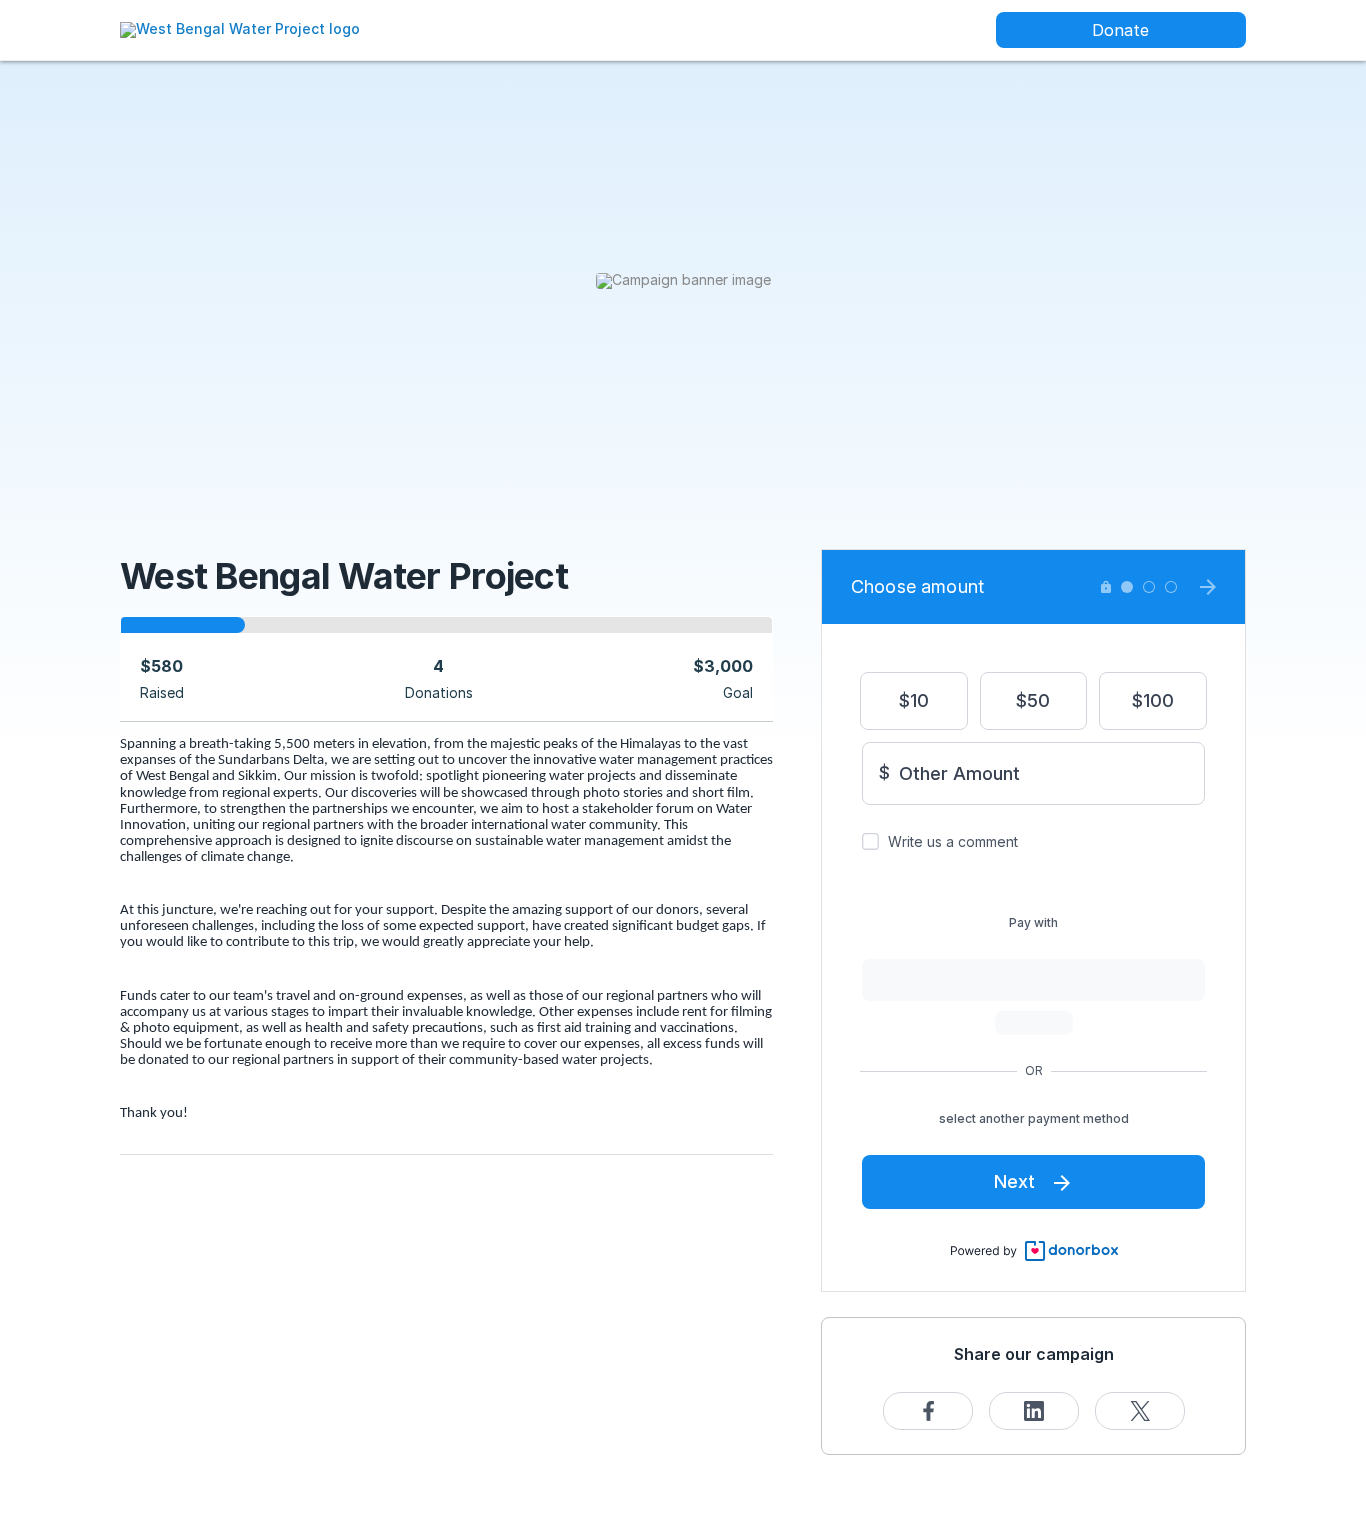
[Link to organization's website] (240, 28)
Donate (1120, 30)
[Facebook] (928, 1411)
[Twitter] (1140, 1411)
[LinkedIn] (1034, 1411)
